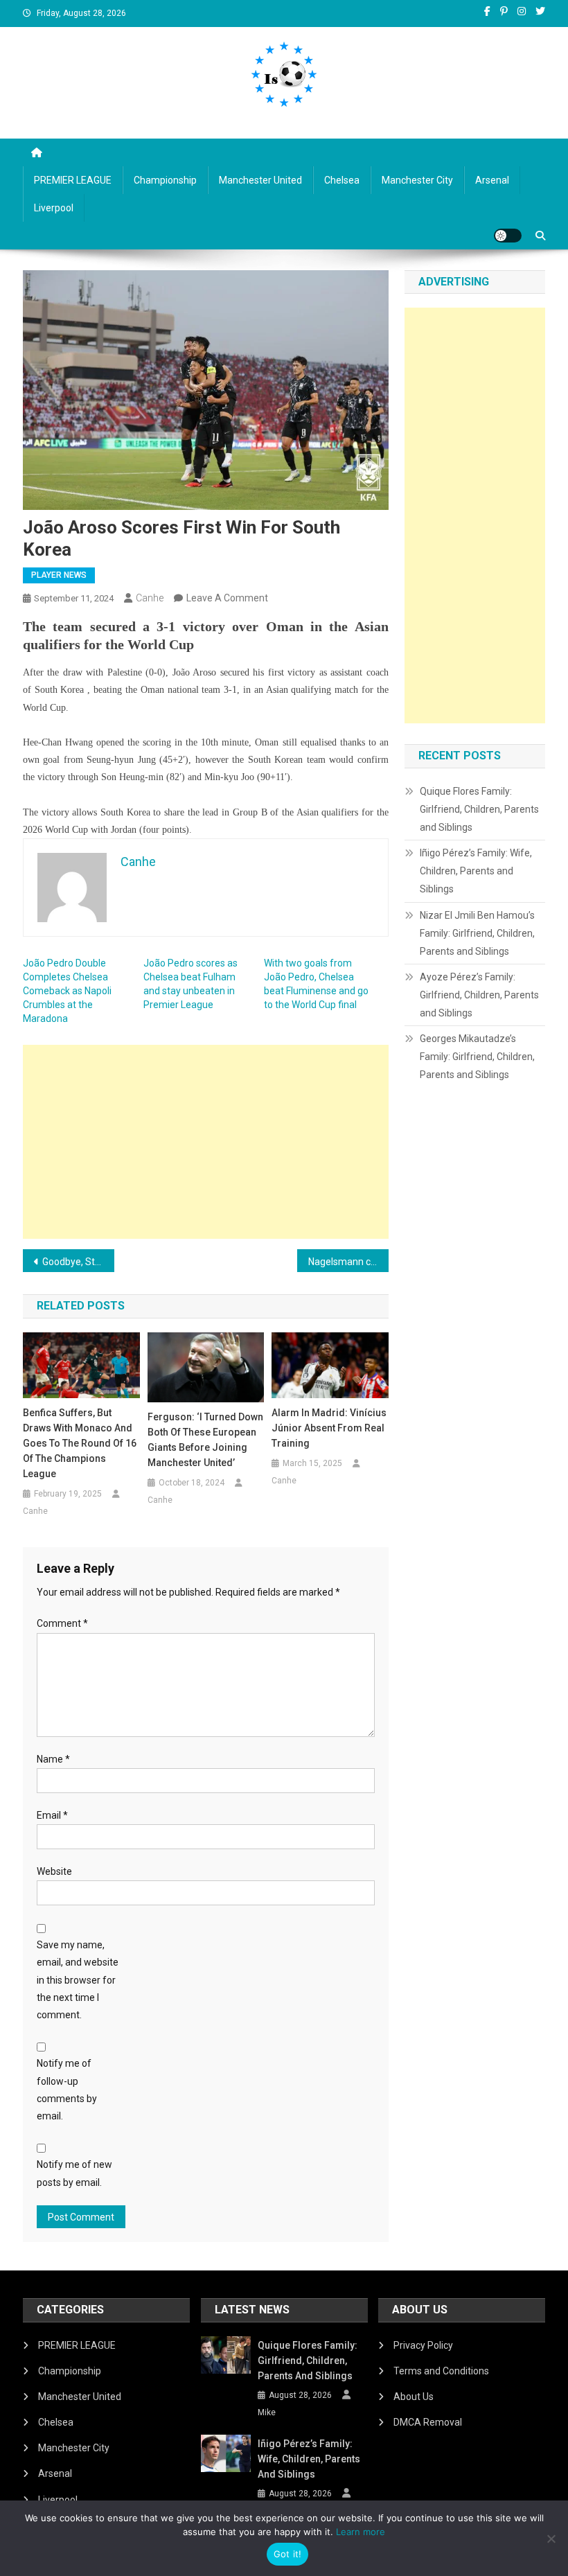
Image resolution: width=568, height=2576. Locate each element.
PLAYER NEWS (59, 575)
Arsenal (492, 180)
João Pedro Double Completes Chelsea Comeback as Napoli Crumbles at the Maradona (67, 991)
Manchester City (417, 180)
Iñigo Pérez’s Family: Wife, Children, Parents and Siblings (476, 871)
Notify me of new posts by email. (74, 2173)
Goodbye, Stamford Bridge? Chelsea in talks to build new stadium (78, 1262)
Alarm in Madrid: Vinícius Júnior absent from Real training (329, 1428)
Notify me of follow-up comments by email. (67, 2090)
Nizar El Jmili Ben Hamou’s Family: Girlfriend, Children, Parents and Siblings (477, 933)
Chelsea (342, 180)
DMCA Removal (428, 2422)
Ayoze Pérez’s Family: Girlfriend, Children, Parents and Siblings (479, 995)
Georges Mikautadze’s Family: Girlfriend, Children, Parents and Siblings (477, 1057)
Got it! (288, 2554)
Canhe (150, 598)
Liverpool (54, 208)
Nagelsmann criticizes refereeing (348, 1262)
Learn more (361, 2532)
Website (54, 1871)
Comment (62, 1623)
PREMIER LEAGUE (73, 180)
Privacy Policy (423, 2345)
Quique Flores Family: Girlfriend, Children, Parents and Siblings (479, 809)
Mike (267, 2412)
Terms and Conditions (441, 2371)
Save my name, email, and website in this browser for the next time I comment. (78, 1980)
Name (53, 1759)
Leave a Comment (227, 598)
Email (52, 1815)
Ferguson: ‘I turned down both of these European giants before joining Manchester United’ (205, 1440)
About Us (414, 2397)
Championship (165, 180)
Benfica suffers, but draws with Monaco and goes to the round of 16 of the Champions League (80, 1443)
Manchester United (260, 180)
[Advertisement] (206, 1142)
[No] (551, 2539)
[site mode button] (508, 236)
